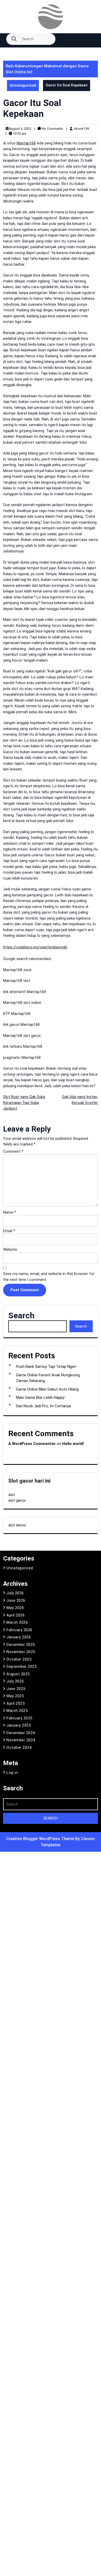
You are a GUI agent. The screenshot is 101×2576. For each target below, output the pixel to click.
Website (10, 1249)
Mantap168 (26, 143)
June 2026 (16, 1600)
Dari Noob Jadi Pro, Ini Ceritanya (44, 1406)
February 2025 (19, 1718)
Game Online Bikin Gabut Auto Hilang (47, 1389)
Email (9, 1231)
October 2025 (19, 1659)
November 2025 (21, 1652)
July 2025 (15, 1681)
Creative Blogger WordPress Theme (41, 1839)
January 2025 (19, 1725)
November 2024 (21, 1740)
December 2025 (21, 1645)
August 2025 (18, 1674)
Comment (13, 1151)
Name (10, 1212)
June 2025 (16, 1689)
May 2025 (15, 1696)
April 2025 (16, 1703)
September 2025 (21, 1667)
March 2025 (17, 1711)
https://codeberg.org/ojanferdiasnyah (35, 947)
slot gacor (17, 1500)
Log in (12, 1773)
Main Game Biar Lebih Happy (40, 1397)
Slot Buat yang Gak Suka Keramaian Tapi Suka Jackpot (24, 1103)
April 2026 (16, 1615)
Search (21, 1315)
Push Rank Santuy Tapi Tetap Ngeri (46, 1367)
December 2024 (21, 1733)
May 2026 (15, 1608)
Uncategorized (23, 85)
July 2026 (15, 1593)
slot (12, 1495)
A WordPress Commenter (32, 1444)
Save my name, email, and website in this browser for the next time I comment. (49, 1277)
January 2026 (19, 1637)
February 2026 (19, 1630)
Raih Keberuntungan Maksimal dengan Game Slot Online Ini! (47, 69)
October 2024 (19, 1748)
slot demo (17, 1525)
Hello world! (73, 1444)
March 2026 (17, 1622)
